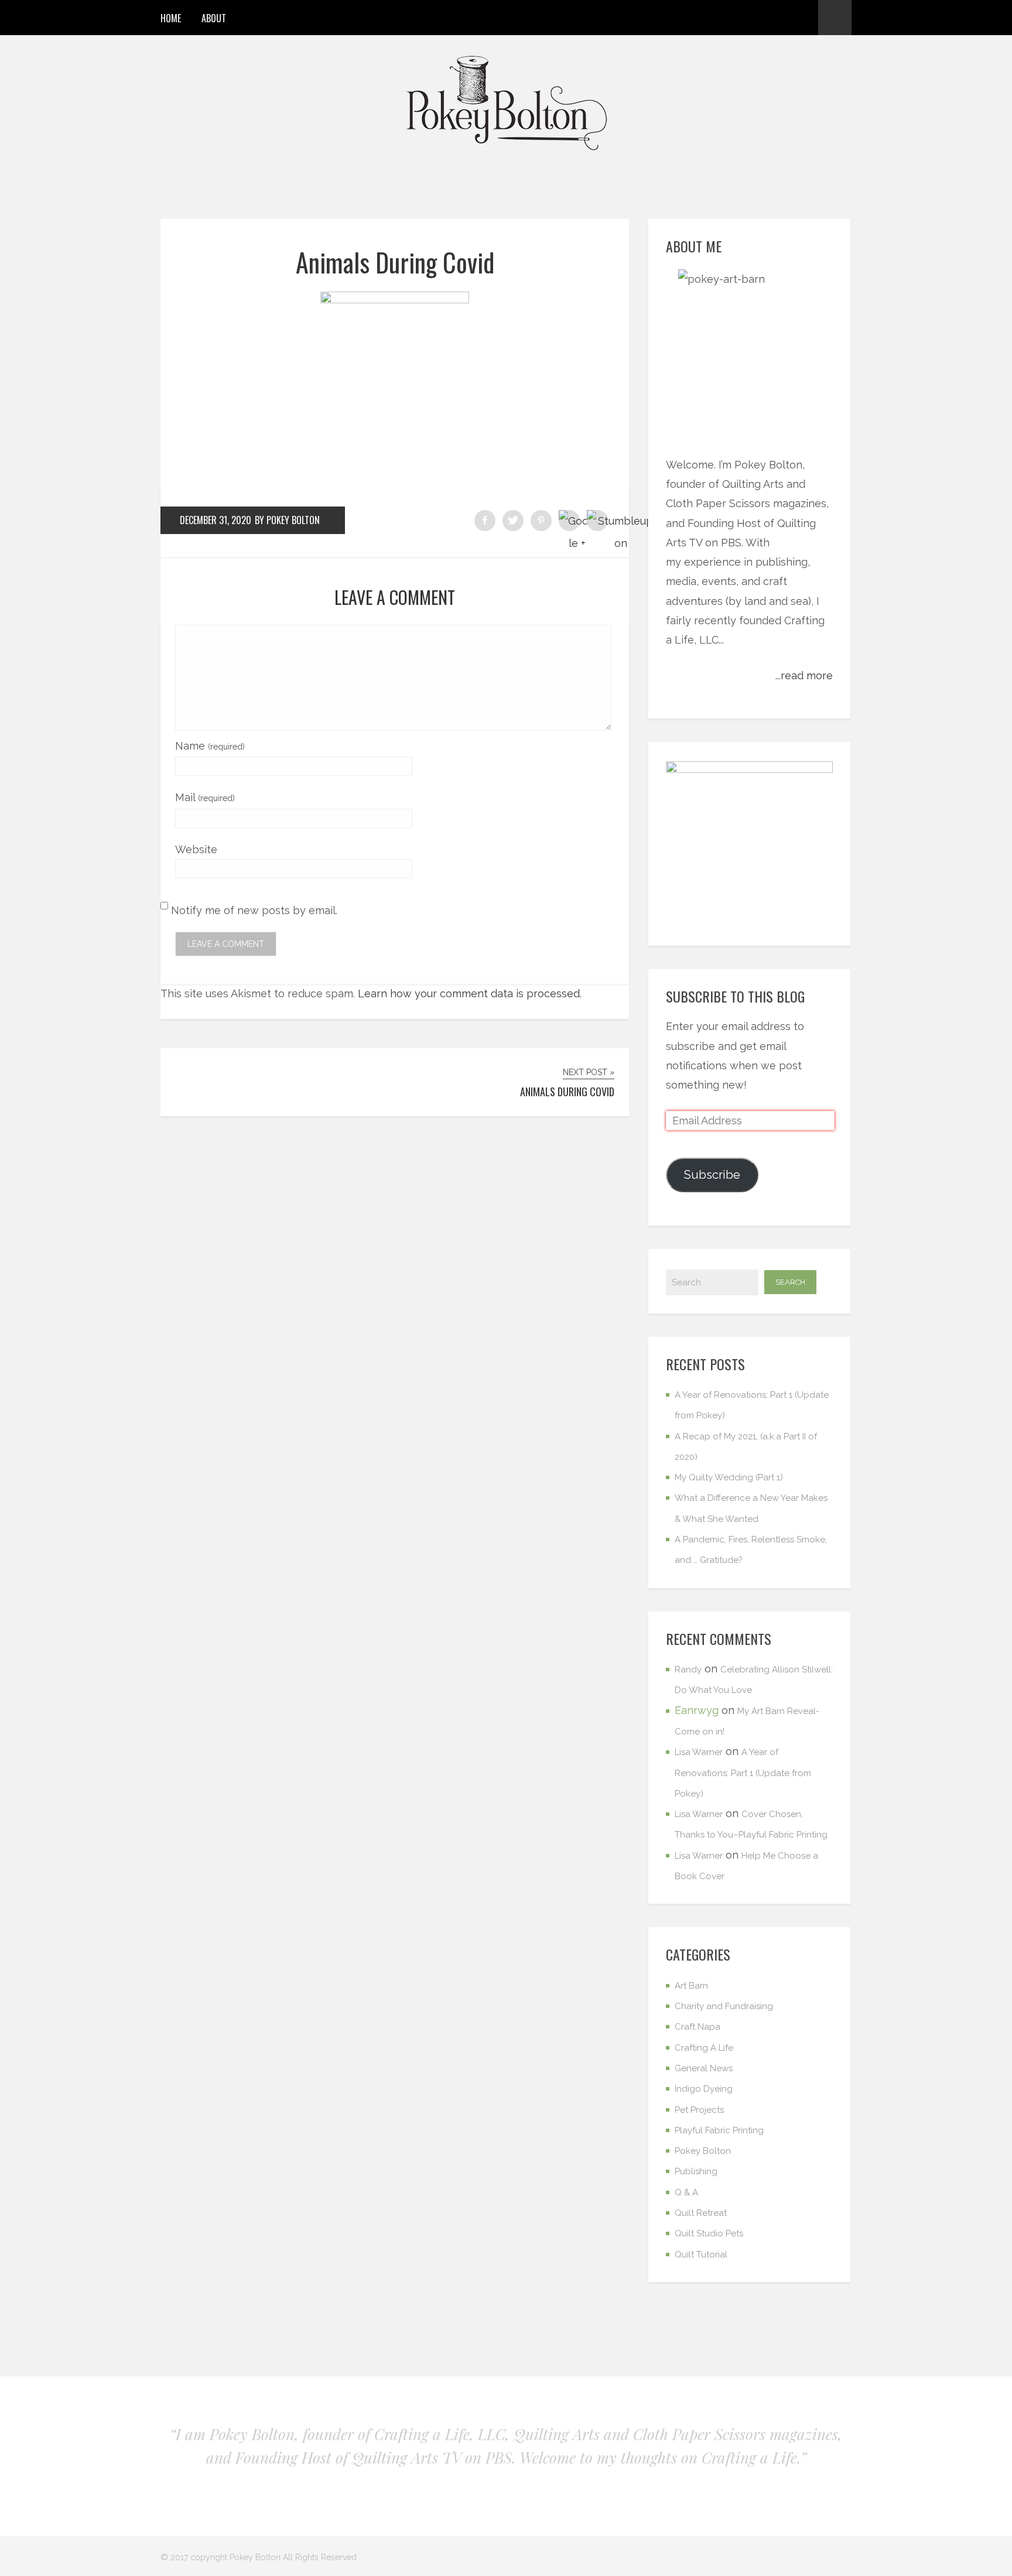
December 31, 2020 (216, 520)
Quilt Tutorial (701, 2255)
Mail (205, 797)
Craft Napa (698, 2027)
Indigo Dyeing (704, 2089)
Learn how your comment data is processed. (470, 993)
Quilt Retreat (701, 2213)
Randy (688, 1670)
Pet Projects (699, 2110)
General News (704, 2068)
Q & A (686, 2192)
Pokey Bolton (703, 2151)
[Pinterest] (760, 18)
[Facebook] (739, 18)
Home (171, 18)
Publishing (696, 2171)
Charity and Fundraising (724, 2006)
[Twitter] (781, 18)
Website (196, 849)
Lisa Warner (699, 1752)
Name (210, 746)
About (214, 18)
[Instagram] (802, 18)
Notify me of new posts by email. (254, 910)
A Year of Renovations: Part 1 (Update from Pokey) (743, 1773)
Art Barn (691, 1986)
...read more (804, 675)
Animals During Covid (395, 262)
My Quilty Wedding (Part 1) (729, 1477)
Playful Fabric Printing (719, 2130)
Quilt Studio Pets (709, 2233)
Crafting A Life (704, 2048)
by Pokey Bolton (287, 520)
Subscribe (712, 1175)
